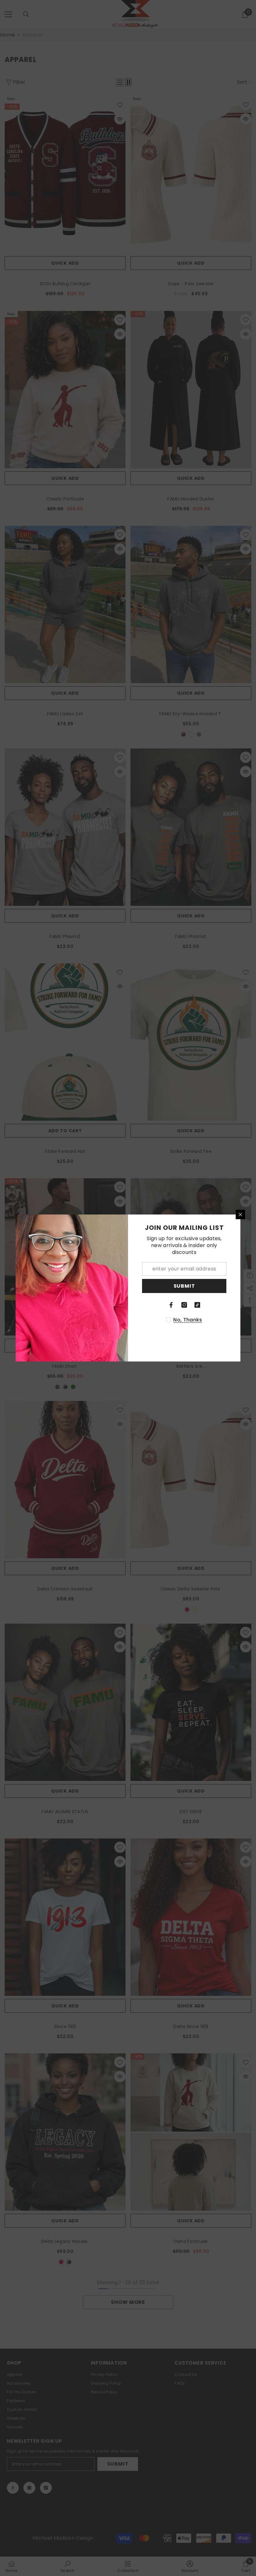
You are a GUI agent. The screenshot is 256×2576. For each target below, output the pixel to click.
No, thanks (188, 1320)
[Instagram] (184, 1305)
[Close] (240, 1214)
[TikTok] (197, 1305)
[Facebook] (171, 1305)
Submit (184, 1286)
